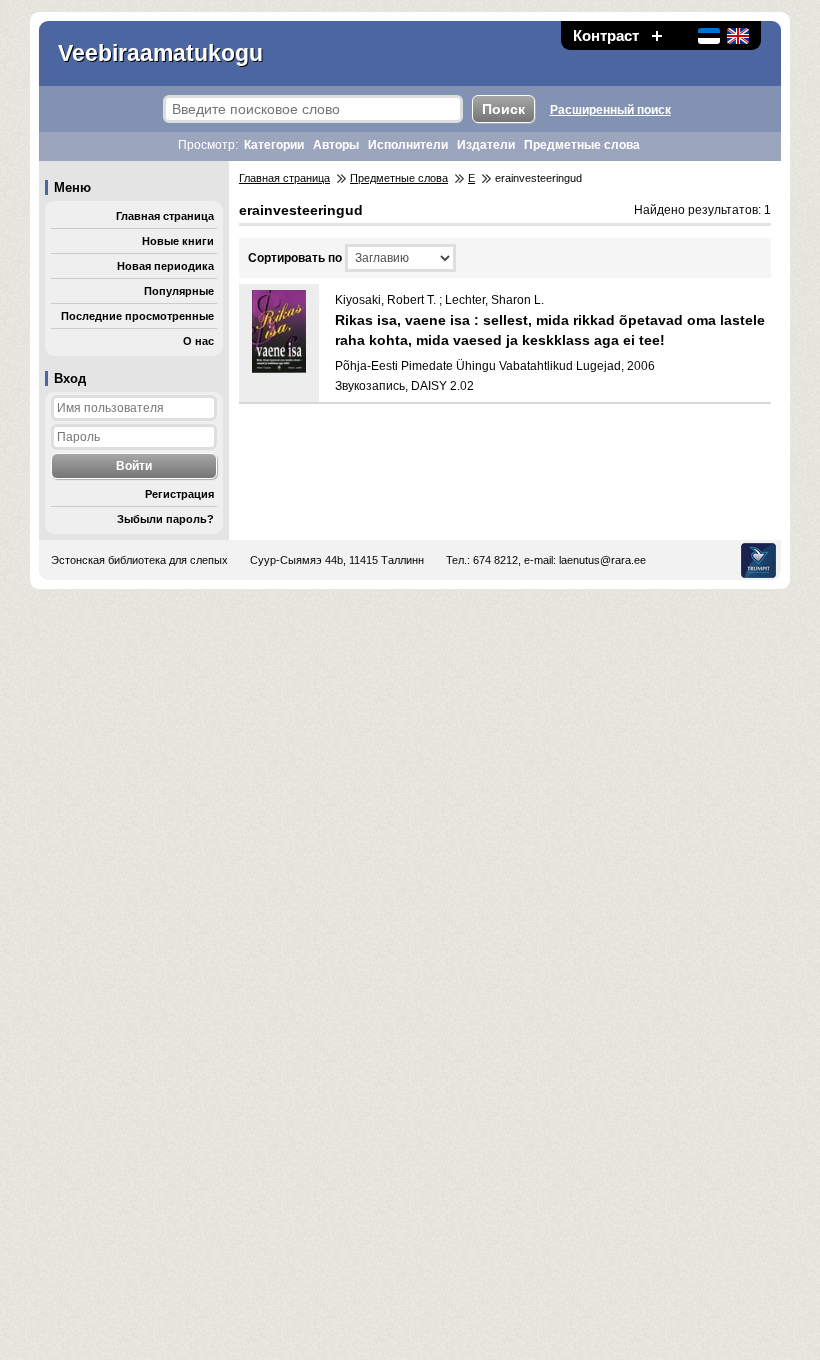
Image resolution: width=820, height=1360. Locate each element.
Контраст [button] (606, 35)
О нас (198, 341)
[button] (657, 35)
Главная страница (165, 216)
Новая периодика (165, 266)
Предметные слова (582, 145)
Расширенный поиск (610, 110)
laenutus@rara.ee (602, 560)
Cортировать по (295, 258)
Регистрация (179, 494)
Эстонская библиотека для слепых (139, 560)
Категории (274, 145)
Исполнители (408, 145)
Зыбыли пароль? (165, 519)
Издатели (486, 145)
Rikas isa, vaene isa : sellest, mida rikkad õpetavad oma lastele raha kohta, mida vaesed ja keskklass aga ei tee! (550, 330)
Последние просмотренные (137, 316)
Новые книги (178, 241)
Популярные (179, 291)
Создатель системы (758, 560)
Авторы (336, 145)
